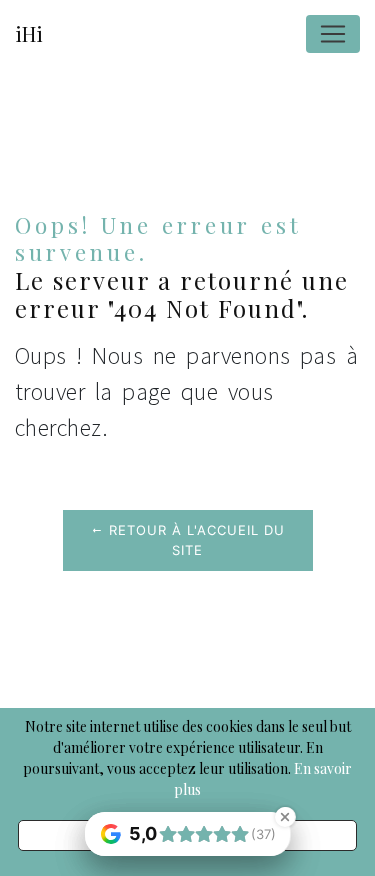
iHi (29, 33)
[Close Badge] (285, 817)
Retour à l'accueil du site (194, 540)
